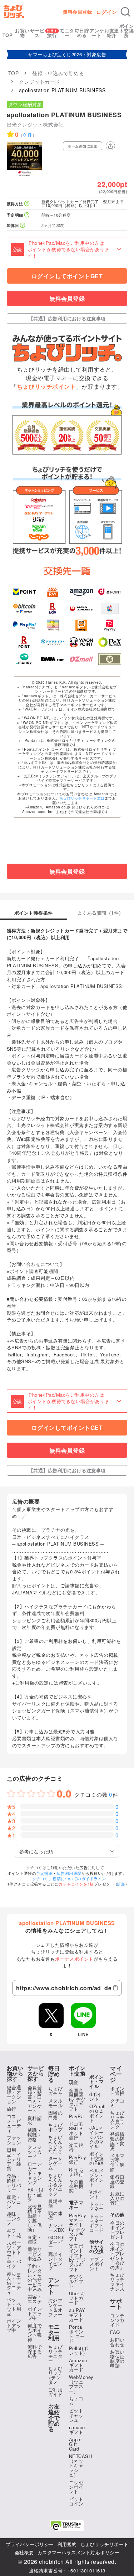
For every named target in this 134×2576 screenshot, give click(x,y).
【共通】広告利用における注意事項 (67, 318)
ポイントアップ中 (14, 2325)
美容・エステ (35, 2299)
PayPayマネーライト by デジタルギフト (78, 2227)
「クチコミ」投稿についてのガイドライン (67, 1878)
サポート (116, 2304)
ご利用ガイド (56, 2392)
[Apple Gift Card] (110, 609)
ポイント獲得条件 (34, 913)
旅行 (52, 35)
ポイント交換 (77, 2071)
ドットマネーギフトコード (97, 2223)
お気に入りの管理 (117, 2198)
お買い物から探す (15, 2073)
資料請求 (35, 2120)
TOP (8, 35)
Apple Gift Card (75, 2444)
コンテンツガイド (117, 2320)
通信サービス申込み (35, 2254)
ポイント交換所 (127, 30)
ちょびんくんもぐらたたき (56, 2144)
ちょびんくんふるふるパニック (56, 2184)
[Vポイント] (24, 591)
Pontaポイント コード (77, 2334)
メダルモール (56, 2103)
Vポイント (96, 2194)
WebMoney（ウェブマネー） (81, 2384)
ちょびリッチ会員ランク (117, 2120)
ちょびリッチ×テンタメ (56, 2375)
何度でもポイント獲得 (35, 2332)
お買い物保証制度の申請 (117, 2359)
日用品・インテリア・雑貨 (14, 2159)
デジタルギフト (76, 2281)
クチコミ (117, 2103)
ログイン (106, 12)
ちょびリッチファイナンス (117, 2282)
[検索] (125, 12)
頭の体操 (56, 2215)
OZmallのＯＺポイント (97, 2113)
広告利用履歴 (69, 1873)
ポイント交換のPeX (97, 2158)
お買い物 (22, 33)
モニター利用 (54, 2332)
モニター (67, 33)
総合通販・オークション (14, 2094)
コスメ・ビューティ (14, 2123)
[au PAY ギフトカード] (53, 591)
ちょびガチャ (56, 2091)
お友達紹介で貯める (54, 2418)
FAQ (115, 2332)
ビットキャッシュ (76, 2415)
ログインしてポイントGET (67, 276)
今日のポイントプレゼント (117, 2230)
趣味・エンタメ (14, 2218)
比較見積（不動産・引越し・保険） (35, 2218)
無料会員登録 (77, 12)
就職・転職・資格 (35, 2135)
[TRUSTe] (67, 2526)
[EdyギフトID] (53, 609)
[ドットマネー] (24, 659)
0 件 (28, 135)
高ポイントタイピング (56, 2261)
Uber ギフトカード (77, 2298)
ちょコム (76, 2401)
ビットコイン (76, 2501)
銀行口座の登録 (117, 2181)
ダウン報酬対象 (25, 104)
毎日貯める (82, 33)
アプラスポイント (97, 2264)
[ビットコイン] (24, 609)
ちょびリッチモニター (56, 2354)
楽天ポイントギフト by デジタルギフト (77, 2257)
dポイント (96, 2096)
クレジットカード (35, 2151)
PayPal (77, 2116)
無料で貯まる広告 (35, 2351)
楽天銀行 (76, 2147)
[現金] (110, 659)
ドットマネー (97, 2206)
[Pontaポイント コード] (81, 625)
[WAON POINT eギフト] (81, 642)
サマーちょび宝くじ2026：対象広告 (67, 54)
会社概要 (24, 2552)
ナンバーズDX (56, 2228)
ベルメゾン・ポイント (97, 2177)
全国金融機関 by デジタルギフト (77, 2099)
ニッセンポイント (76, 2487)
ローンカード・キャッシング (35, 2173)
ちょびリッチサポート (105, 2544)
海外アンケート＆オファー (56, 2307)
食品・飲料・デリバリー (14, 2183)
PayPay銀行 (78, 2159)
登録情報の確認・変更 (117, 2141)
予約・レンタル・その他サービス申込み (35, 2277)
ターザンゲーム (56, 2163)
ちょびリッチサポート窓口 (82, 798)
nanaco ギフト (77, 2430)
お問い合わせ (117, 2342)
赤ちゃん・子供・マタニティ (14, 2283)
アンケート (97, 33)
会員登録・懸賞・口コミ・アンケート (35, 2099)
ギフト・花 (14, 2233)
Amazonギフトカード (78, 2365)
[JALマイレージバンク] (81, 609)
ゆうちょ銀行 (76, 2172)
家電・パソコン (14, 2202)
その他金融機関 (76, 2186)
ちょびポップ (56, 2127)
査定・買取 (35, 2239)
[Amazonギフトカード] (81, 591)
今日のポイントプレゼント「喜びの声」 (117, 2256)
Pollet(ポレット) (79, 2350)
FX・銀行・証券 (36, 2194)
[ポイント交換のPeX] (110, 642)
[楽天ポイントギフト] (24, 642)
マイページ (116, 2074)
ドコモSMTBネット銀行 (76, 2131)
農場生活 (56, 2203)
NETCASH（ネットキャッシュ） (81, 2465)
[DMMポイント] (53, 659)
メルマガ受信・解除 (117, 2162)
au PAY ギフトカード (77, 2315)
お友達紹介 (112, 33)
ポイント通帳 (117, 2091)
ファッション (14, 2140)
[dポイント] (110, 591)
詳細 (121, 1884)
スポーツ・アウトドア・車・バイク (14, 2254)
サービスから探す (36, 2073)
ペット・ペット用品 (14, 2306)
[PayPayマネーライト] (110, 625)
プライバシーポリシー (30, 2544)
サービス (37, 33)
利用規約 (67, 2544)
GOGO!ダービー (57, 2242)
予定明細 (44, 1873)
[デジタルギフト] (53, 642)
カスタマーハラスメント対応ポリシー (79, 2552)
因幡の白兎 (56, 2115)
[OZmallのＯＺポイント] (81, 659)
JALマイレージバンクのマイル (97, 2137)
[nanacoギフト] (53, 625)
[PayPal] (24, 625)
